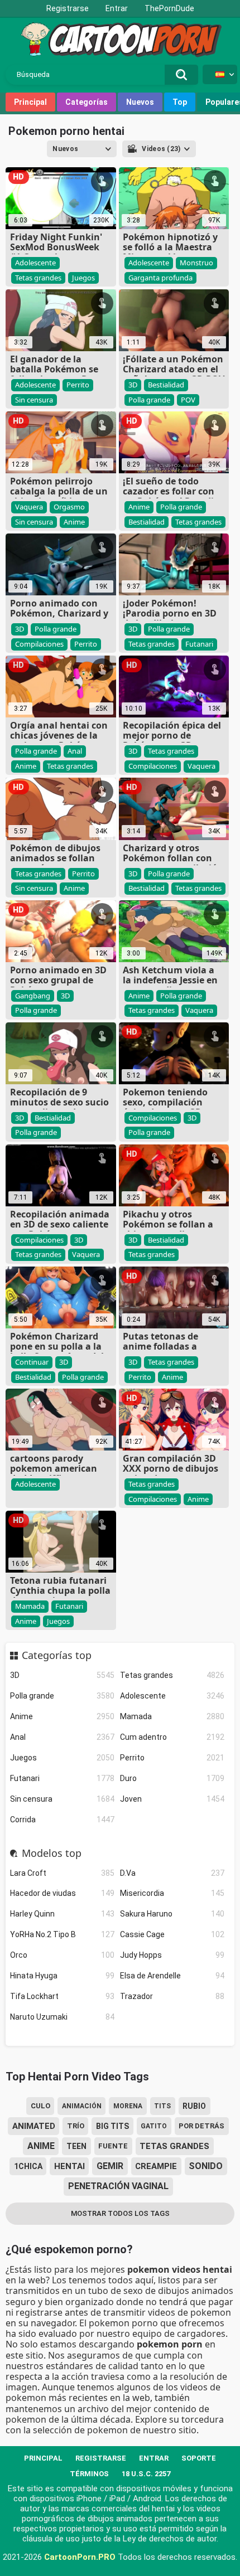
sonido (206, 2166)
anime (41, 2146)
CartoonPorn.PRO (80, 2557)
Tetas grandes (172, 1675)
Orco (62, 1955)
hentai (69, 2166)
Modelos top (52, 1854)
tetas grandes (174, 2146)
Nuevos (140, 102)
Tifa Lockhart (62, 1996)
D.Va (172, 1873)
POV (188, 400)
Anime (62, 1716)
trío (76, 2126)
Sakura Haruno (172, 1914)
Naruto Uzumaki (62, 2017)
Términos (89, 2474)
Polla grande (62, 1696)
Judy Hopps (172, 1955)
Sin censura (62, 1799)
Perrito (172, 1758)
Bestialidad (166, 385)
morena (128, 2106)
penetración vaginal (118, 2186)
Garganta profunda (160, 278)
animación (82, 2106)
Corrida (62, 1820)
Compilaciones (39, 644)
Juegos (62, 1758)
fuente (113, 2146)
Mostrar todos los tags (120, 2213)
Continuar (32, 1362)
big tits (112, 2126)
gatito (154, 2126)
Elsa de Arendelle (172, 1976)
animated (34, 2126)
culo (40, 2106)
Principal (30, 102)
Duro (172, 1778)
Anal (62, 1737)
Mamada (172, 1716)
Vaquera (29, 507)
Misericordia (172, 1893)
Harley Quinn (62, 1914)
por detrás (201, 2126)
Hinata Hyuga (62, 1976)
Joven (172, 1799)
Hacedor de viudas (62, 1893)
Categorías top (57, 1656)
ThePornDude (169, 8)
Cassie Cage (172, 1934)
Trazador (172, 1996)
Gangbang (33, 996)
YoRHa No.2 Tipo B (62, 1934)
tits (162, 2106)
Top (180, 102)
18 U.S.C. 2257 (146, 2474)
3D (62, 1675)
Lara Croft (62, 1873)
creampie (156, 2166)
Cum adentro (172, 1737)
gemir (110, 2166)
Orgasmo (69, 507)
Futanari (62, 1778)
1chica (28, 2166)
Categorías (87, 102)
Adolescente (172, 1696)
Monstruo (196, 263)
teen (76, 2146)
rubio (194, 2106)
